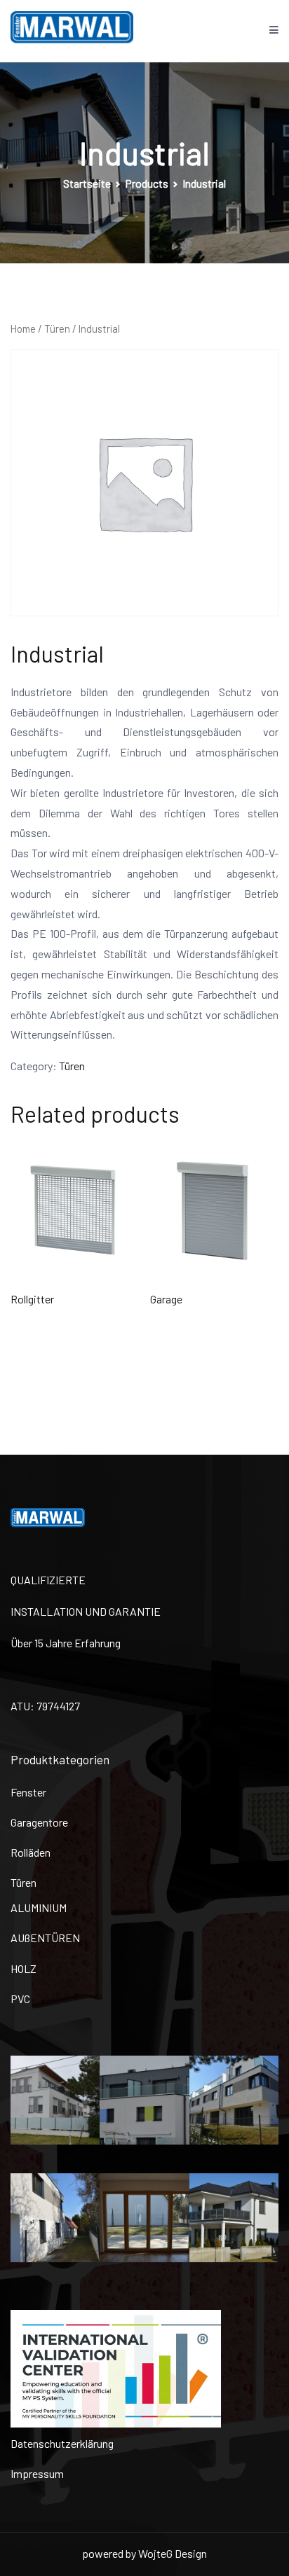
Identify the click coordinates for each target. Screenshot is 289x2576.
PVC (20, 1999)
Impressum (37, 2473)
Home (23, 328)
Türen (57, 328)
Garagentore (39, 1822)
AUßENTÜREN (45, 1938)
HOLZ (23, 1968)
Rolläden (31, 1852)
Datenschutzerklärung (62, 2443)
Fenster (28, 1792)
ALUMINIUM (39, 1907)
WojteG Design (173, 2553)
